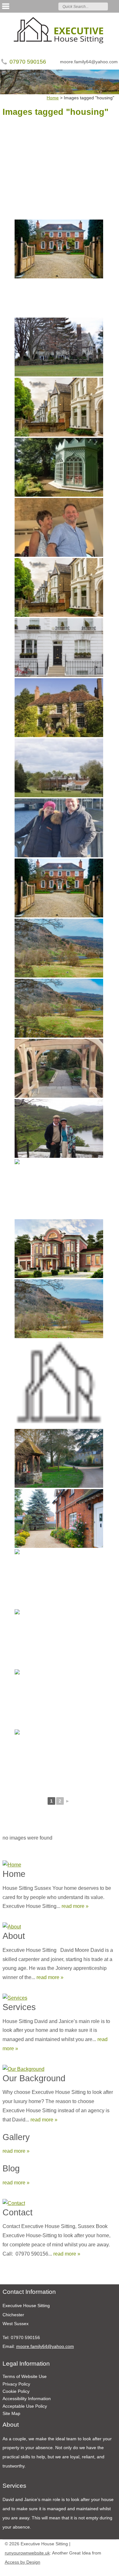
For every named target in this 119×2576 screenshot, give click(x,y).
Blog (11, 2168)
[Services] (60, 1997)
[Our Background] (60, 2068)
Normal (83, 2570)
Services (19, 2007)
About (14, 1936)
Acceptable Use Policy (25, 2406)
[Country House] (59, 347)
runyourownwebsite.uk (27, 2553)
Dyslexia (102, 2570)
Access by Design (23, 2562)
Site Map (11, 2413)
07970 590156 (28, 62)
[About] (60, 1925)
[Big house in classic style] (59, 1249)
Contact (18, 2212)
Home (14, 1874)
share (6, 2275)
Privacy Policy (16, 2384)
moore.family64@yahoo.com (89, 62)
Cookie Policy (16, 2391)
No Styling (111, 2570)
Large (92, 2570)
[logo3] (60, 31)
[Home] (60, 1863)
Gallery (16, 2137)
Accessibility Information (27, 2399)
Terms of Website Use (25, 2376)
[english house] (59, 249)
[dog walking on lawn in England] (59, 1579)
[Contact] (60, 2202)
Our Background (34, 2078)
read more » (75, 1906)
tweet (14, 2275)
